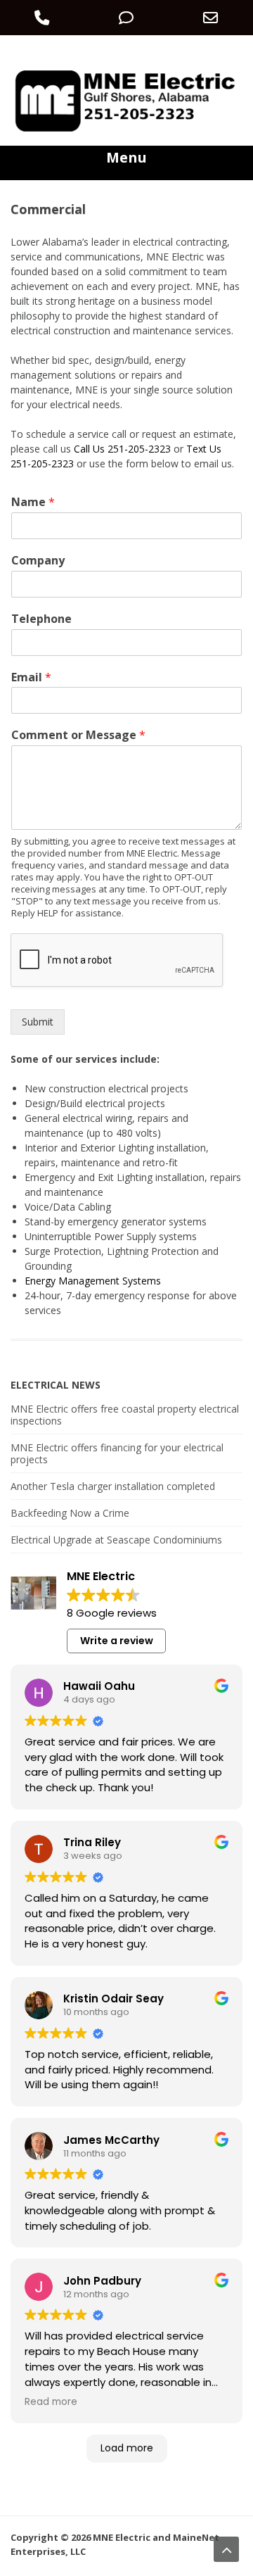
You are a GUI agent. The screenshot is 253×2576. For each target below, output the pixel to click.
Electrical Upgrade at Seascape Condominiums (116, 1540)
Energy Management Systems (93, 1281)
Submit (38, 1022)
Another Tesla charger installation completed (113, 1486)
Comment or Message (78, 735)
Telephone (41, 619)
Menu (126, 157)
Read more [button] (51, 2402)
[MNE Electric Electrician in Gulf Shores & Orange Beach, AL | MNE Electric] (126, 131)
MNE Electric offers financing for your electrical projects (117, 1453)
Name (33, 502)
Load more (127, 2448)
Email (31, 677)
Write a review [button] (117, 1641)
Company (38, 561)
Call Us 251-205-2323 (122, 449)
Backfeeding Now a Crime (70, 1513)
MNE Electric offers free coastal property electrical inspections (125, 1415)
